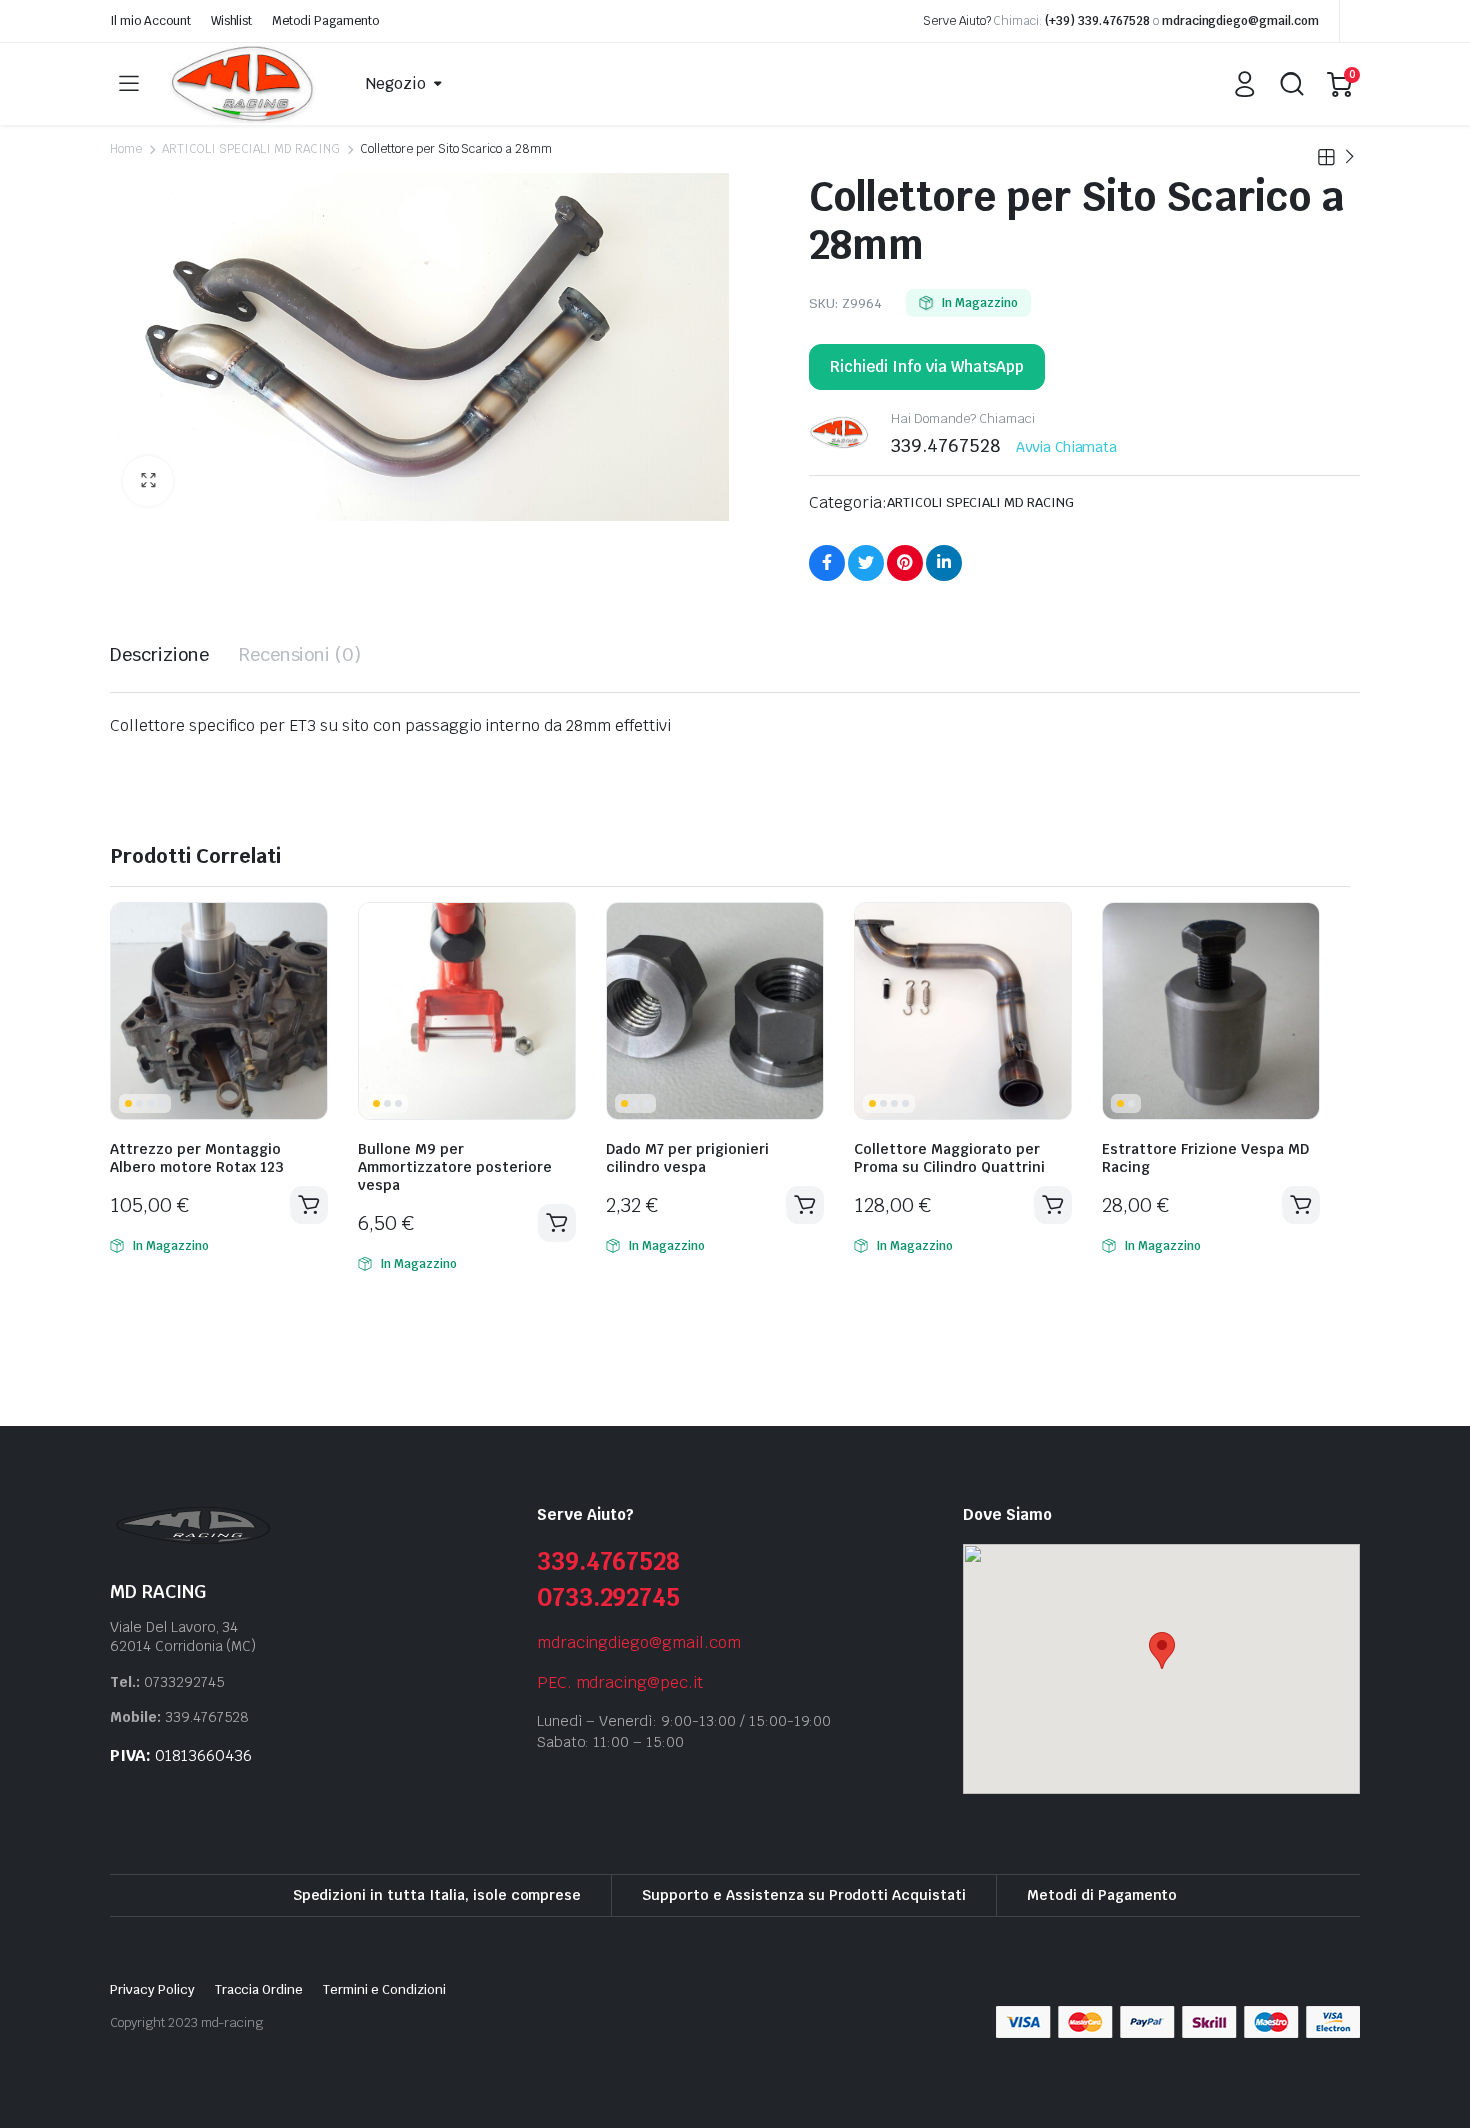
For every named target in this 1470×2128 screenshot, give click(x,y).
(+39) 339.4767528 (1097, 21)
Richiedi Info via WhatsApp (927, 366)
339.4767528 (609, 1561)
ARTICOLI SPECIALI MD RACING (251, 149)
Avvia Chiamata (1067, 447)
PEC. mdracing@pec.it (620, 1682)
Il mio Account (150, 21)
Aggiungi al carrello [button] (309, 1205)
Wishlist (232, 21)
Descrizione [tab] (159, 654)
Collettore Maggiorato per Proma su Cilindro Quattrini (949, 1158)
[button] (148, 481)
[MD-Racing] (244, 84)
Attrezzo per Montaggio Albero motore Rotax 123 (197, 1158)
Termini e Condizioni (384, 1989)
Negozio (396, 83)
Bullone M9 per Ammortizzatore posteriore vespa (455, 1167)
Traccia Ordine (259, 1989)
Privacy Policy (152, 1989)
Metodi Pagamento (325, 21)
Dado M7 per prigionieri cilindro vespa (687, 1158)
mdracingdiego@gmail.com (1240, 21)
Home (126, 149)
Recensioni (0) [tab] (300, 654)
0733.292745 (609, 1597)
